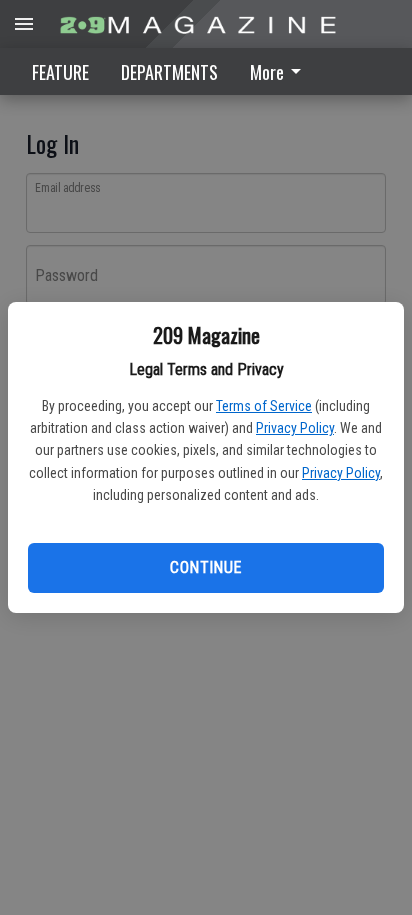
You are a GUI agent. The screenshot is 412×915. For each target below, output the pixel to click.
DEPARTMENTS (169, 72)
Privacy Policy (295, 428)
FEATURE (60, 72)
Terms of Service (264, 406)
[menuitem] (281, 71)
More (267, 72)
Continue (205, 567)
